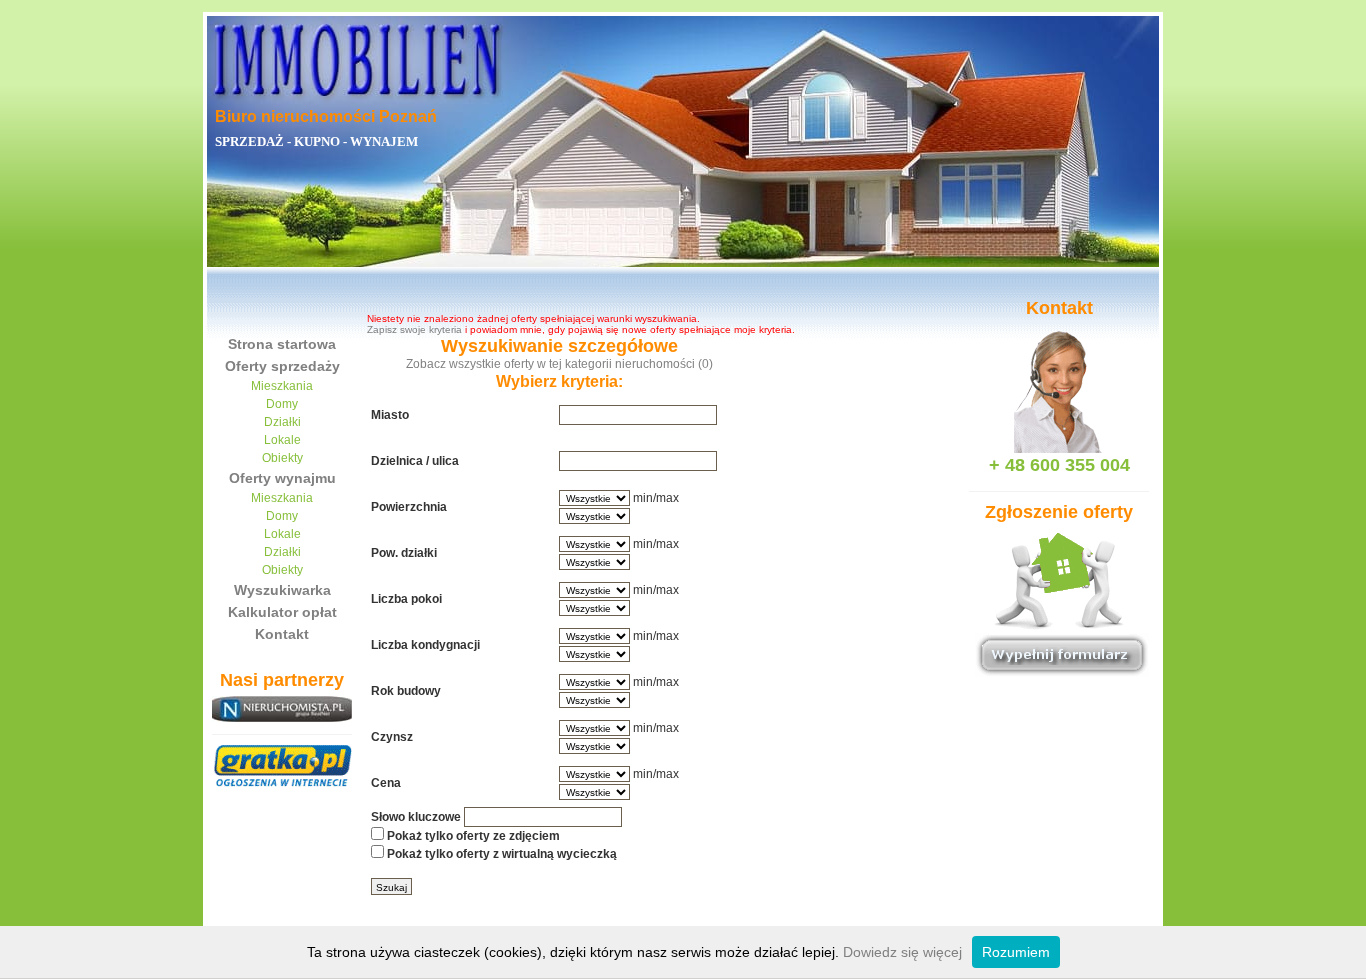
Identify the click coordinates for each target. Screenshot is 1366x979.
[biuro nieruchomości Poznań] (357, 54)
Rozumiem (1016, 952)
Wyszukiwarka (282, 590)
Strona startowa (282, 344)
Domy (282, 404)
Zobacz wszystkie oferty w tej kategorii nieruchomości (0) (559, 364)
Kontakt (282, 634)
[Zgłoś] (1059, 616)
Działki (282, 422)
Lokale (282, 440)
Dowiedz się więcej (902, 952)
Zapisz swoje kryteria (414, 329)
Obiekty (282, 458)
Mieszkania (282, 386)
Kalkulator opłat (282, 612)
